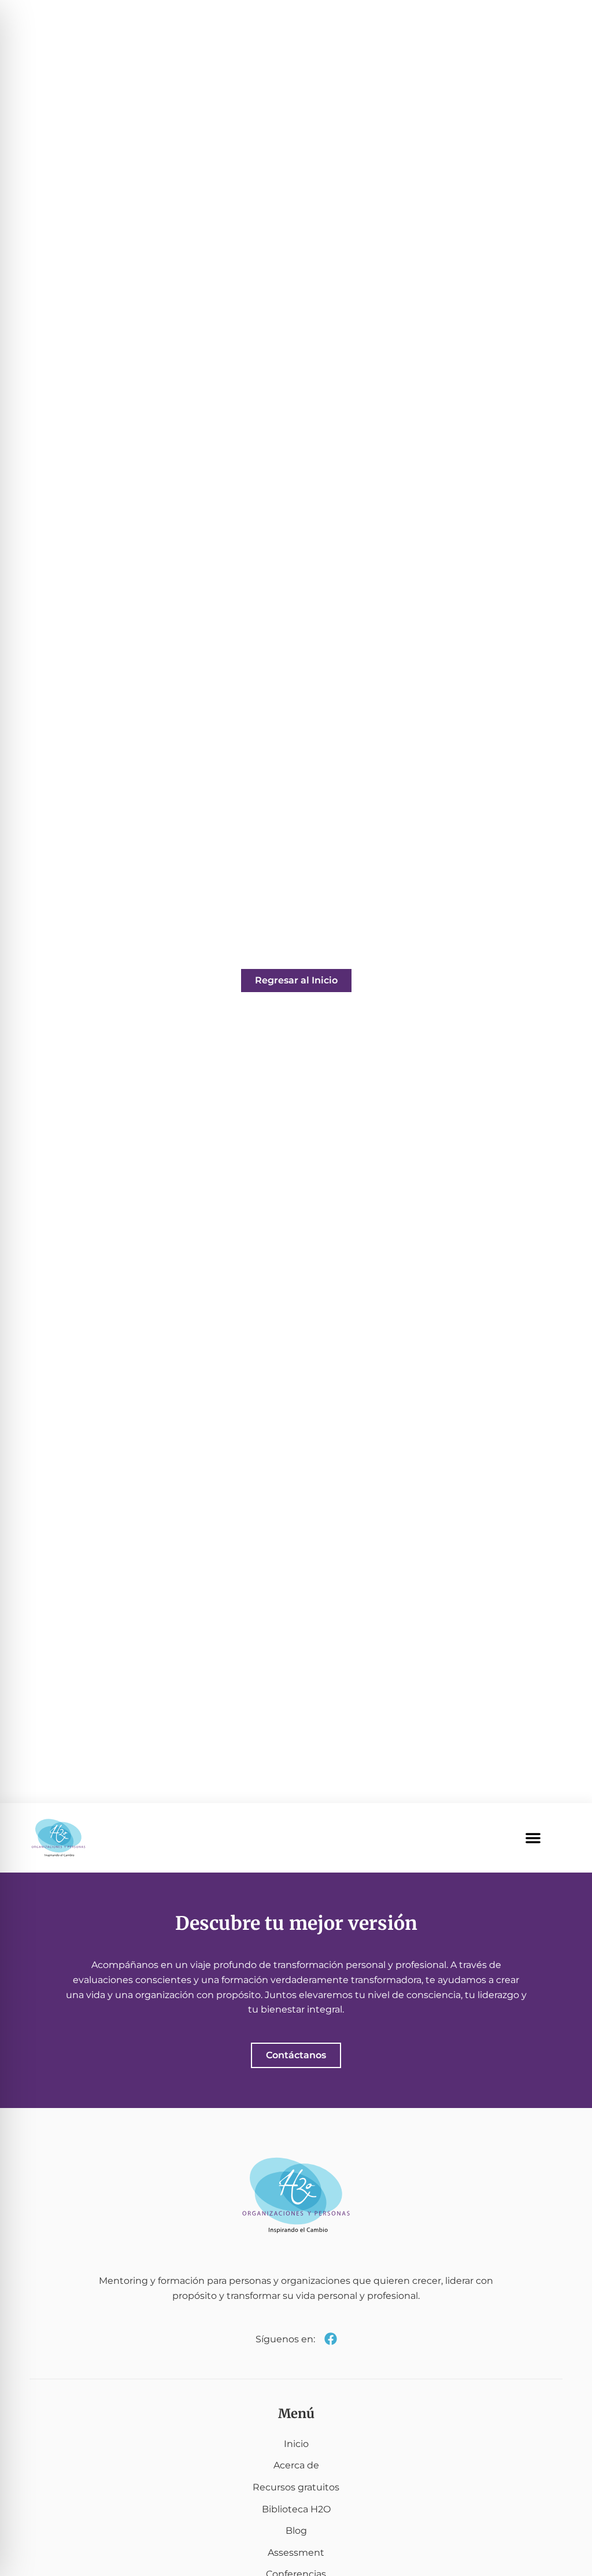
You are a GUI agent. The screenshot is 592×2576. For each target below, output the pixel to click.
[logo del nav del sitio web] (58, 1838)
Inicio (296, 2444)
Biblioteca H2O (296, 2509)
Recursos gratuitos (296, 2487)
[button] (533, 1838)
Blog (296, 2531)
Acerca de (296, 2465)
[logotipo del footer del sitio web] (296, 2195)
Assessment (296, 2553)
